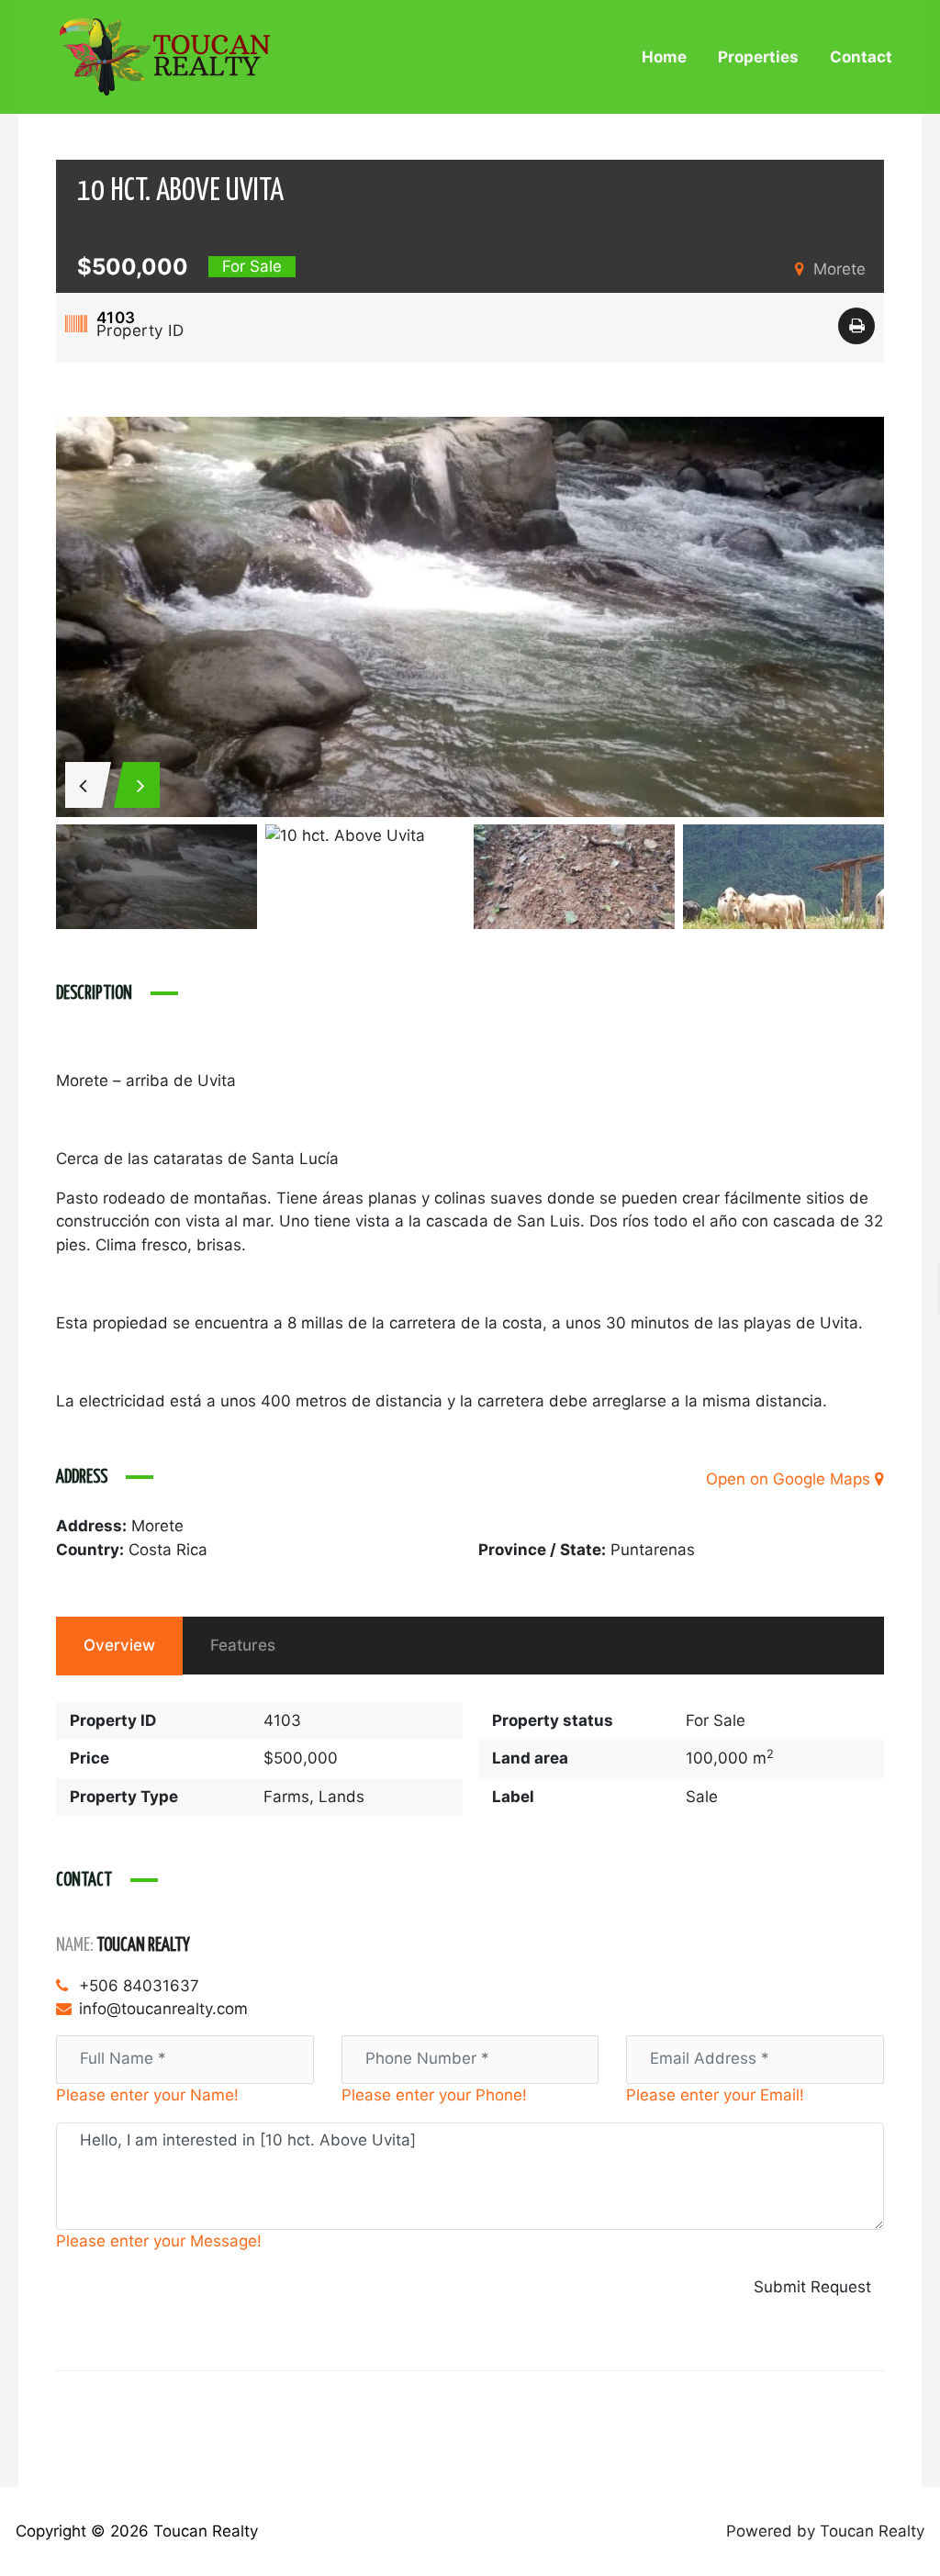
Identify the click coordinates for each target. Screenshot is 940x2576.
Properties (758, 57)
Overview (119, 1645)
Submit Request (812, 2287)
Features (243, 1645)
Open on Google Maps (790, 1479)
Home (664, 57)
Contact (861, 57)
